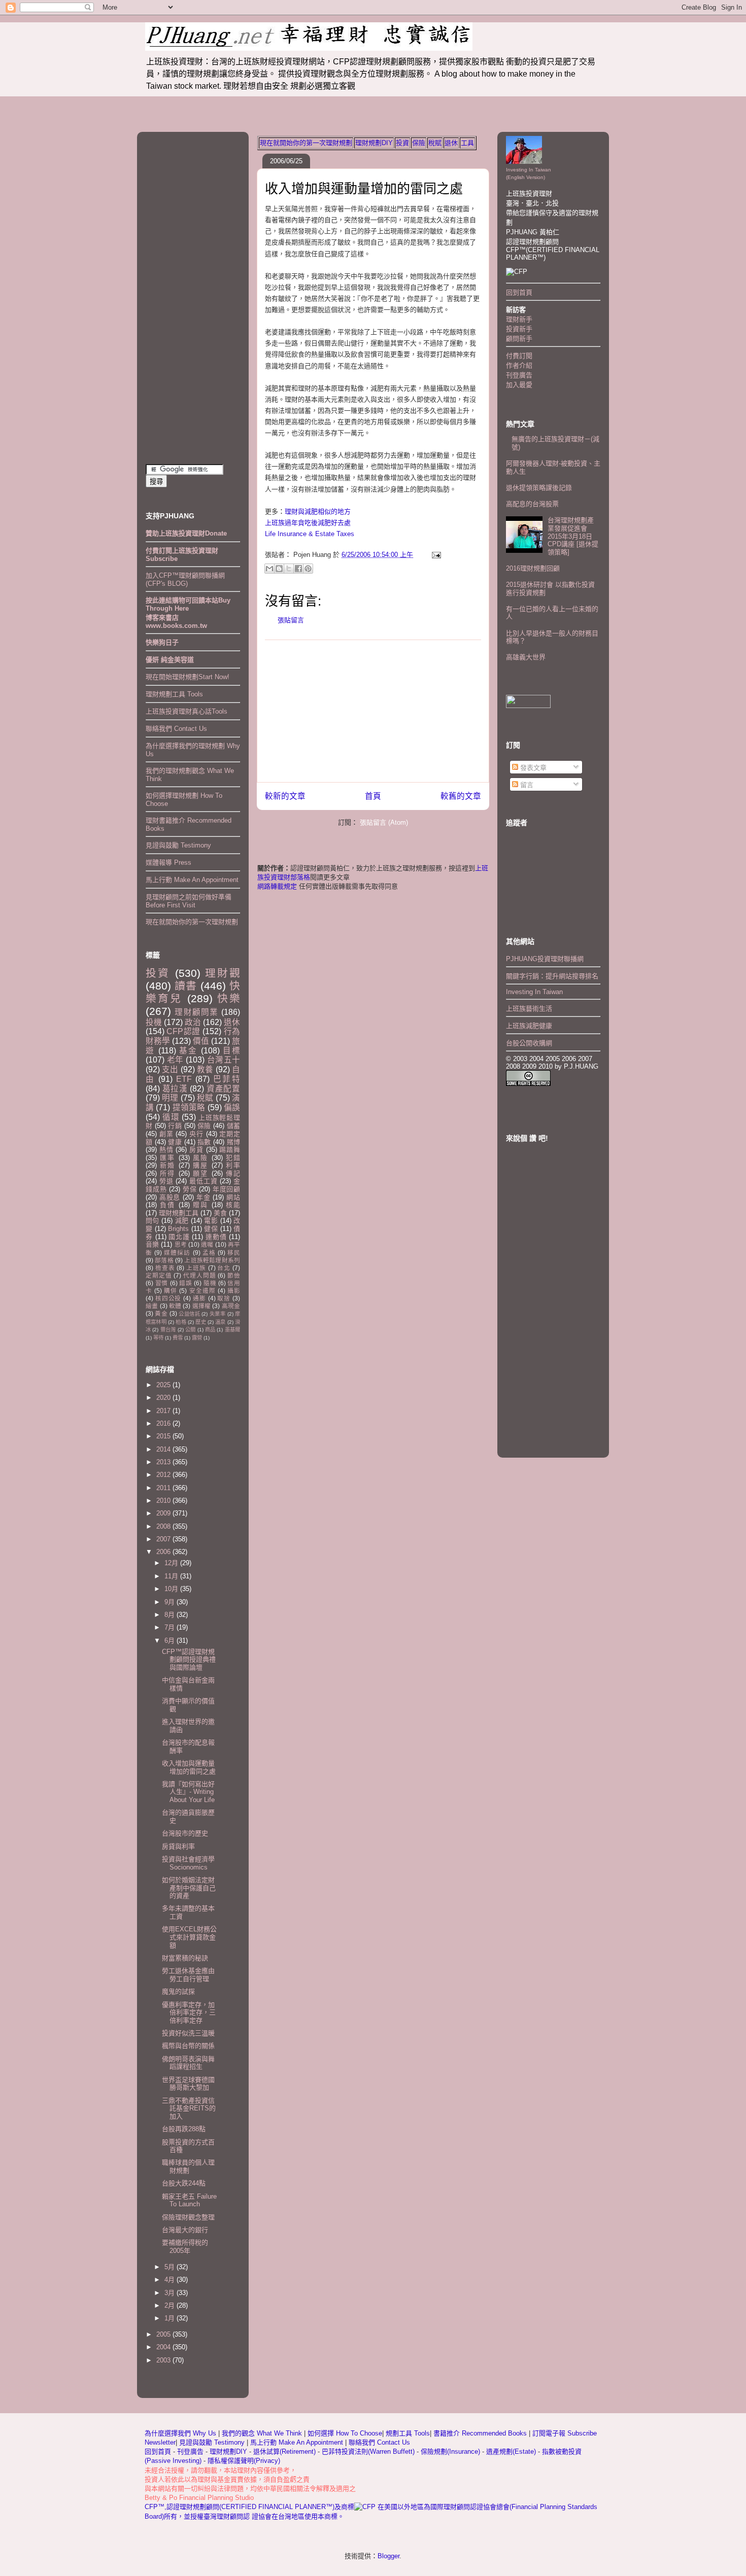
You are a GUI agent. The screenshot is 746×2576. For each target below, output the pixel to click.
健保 (211, 1229)
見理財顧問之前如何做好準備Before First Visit (189, 901)
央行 (196, 1134)
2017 (164, 1411)
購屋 (200, 1165)
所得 (167, 1173)
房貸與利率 (178, 1846)
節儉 (234, 1275)
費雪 (178, 1338)
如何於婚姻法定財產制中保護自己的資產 (189, 1888)
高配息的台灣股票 (532, 504)
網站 (233, 1197)
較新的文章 (285, 796)
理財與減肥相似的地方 (318, 511)
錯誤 (185, 1283)
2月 (171, 2305)
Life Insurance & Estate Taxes (310, 534)
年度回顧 (226, 1189)
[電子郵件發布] (435, 555)
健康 (175, 1142)
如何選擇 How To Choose (345, 2433)
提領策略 (189, 1107)
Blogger (388, 2556)
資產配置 (223, 1089)
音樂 (152, 1244)
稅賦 (435, 143)
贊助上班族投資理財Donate (186, 533)
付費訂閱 (519, 356)
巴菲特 (227, 1079)
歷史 (200, 1322)
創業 (166, 1134)
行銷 (175, 1126)
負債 (167, 1205)
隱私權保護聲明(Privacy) (244, 2461)
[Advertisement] (373, 711)
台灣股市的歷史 (185, 1833)
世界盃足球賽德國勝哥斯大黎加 (188, 2084)
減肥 (182, 1221)
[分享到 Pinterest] (308, 569)
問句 (152, 1221)
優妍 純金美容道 (170, 660)
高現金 (231, 1306)
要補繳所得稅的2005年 (185, 2247)
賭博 (233, 1142)
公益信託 (189, 1314)
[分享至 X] (289, 569)
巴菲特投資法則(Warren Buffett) (368, 2451)
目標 (231, 1051)
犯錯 (233, 1158)
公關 (190, 1330)
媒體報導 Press (168, 862)
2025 (164, 1385)
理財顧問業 (196, 1012)
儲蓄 (233, 1126)
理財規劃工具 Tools (174, 694)
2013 (164, 1462)
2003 (164, 2360)
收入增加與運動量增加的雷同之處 (364, 189)
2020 (164, 1398)
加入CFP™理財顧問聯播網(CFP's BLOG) (185, 579)
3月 (171, 2293)
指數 (204, 1142)
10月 (172, 1589)
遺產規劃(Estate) (511, 2451)
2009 (164, 1513)
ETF (184, 1079)
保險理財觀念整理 (188, 2217)
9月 (171, 1602)
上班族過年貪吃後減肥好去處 (308, 523)
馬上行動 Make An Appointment (192, 880)
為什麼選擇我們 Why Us (181, 2433)
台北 (224, 1268)
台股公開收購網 (529, 1043)
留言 (526, 785)
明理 (170, 1098)
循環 (171, 1117)
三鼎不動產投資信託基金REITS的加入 (189, 2108)
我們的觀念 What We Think (263, 2433)
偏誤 (232, 1107)
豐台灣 (168, 1330)
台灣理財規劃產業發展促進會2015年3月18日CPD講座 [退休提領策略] (573, 536)
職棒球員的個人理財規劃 (188, 2166)
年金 (204, 1197)
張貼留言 (291, 620)
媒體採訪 (177, 1252)
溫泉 (220, 1322)
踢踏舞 (230, 1150)
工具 (467, 143)
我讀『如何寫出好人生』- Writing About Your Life (188, 1792)
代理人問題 (199, 1275)
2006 (164, 1552)
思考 (181, 1244)
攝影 (234, 1291)
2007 (164, 1539)
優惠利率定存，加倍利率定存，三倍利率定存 (189, 2013)
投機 (154, 1022)
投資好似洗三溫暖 (188, 2033)
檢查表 (165, 1268)
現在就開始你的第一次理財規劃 (306, 143)
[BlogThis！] (279, 569)
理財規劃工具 (179, 1213)
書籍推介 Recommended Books (481, 2433)
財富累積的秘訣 (185, 1958)
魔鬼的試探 (178, 1991)
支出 (170, 1069)
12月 (172, 1563)
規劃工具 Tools (408, 2433)
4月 (171, 2280)
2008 (164, 1526)
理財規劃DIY (374, 143)
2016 (164, 1423)
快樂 (229, 998)
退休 (451, 143)
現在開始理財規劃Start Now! (188, 677)
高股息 (170, 1197)
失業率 (217, 1314)
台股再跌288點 (184, 2129)
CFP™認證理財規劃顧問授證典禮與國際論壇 (189, 1660)
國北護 (179, 1237)
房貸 (196, 1150)
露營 (197, 1338)
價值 (201, 1041)
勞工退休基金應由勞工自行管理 (188, 1975)
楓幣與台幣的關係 (188, 2046)
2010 (164, 1501)
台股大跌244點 (184, 2183)
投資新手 (519, 329)
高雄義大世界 (526, 657)
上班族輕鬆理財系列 (212, 1260)
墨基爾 (232, 1330)
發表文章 (532, 768)
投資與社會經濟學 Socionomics (188, 1863)
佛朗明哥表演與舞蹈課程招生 (188, 2063)
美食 (220, 1213)
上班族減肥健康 (529, 1026)
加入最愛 (519, 385)
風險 (200, 1158)
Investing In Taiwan (534, 992)
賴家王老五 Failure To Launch (189, 2200)
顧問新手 (519, 339)
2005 (164, 2334)
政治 (193, 1022)
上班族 (196, 1268)
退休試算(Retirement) (284, 2451)
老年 (175, 1060)
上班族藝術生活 (529, 1009)
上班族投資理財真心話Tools (187, 711)
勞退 (166, 1181)
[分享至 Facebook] (298, 569)
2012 (164, 1475)
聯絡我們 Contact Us (176, 729)
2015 (164, 1436)
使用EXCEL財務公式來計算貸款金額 (189, 1937)
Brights (178, 1229)
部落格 (164, 1260)
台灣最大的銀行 (185, 2230)
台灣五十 (224, 1060)
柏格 (181, 1322)
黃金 (161, 1313)
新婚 (167, 1165)
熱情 (166, 1150)
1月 (171, 2318)
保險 (419, 143)
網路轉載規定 (277, 886)
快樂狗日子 (162, 642)
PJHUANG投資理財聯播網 (545, 959)
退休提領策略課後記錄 (539, 488)
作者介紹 (519, 365)
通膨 (199, 1298)
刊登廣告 (519, 375)
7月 (171, 1627)
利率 (233, 1165)
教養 (205, 1069)
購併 (171, 1291)
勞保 (190, 1189)
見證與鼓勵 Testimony (178, 845)
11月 (172, 1576)
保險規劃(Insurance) (450, 2451)
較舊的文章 (461, 796)
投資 (402, 143)
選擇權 (202, 1306)
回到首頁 (519, 292)
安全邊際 (202, 1291)
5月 (171, 2267)
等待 (158, 1338)
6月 (171, 1640)
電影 (211, 1221)
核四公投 (168, 1298)
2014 (164, 1449)
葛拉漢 (175, 1089)
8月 (171, 1615)
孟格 (209, 1252)
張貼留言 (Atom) (384, 822)
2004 (164, 2347)
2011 (164, 1488)
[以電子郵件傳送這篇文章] (269, 569)
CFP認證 (183, 1031)
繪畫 (152, 1306)
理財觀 (223, 973)
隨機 (210, 1283)
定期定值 (159, 1275)
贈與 (200, 1205)
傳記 (233, 1173)
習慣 (162, 1283)
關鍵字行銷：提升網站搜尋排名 (552, 976)
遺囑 (207, 1244)
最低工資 (203, 1181)
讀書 (186, 986)
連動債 (216, 1237)
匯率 (167, 1158)
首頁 (373, 796)
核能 (233, 1205)
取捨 (224, 1298)
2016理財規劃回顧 (533, 568)
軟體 (175, 1306)
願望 (200, 1173)
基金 (189, 1051)
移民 (234, 1252)
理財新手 (519, 319)
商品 (210, 1330)
